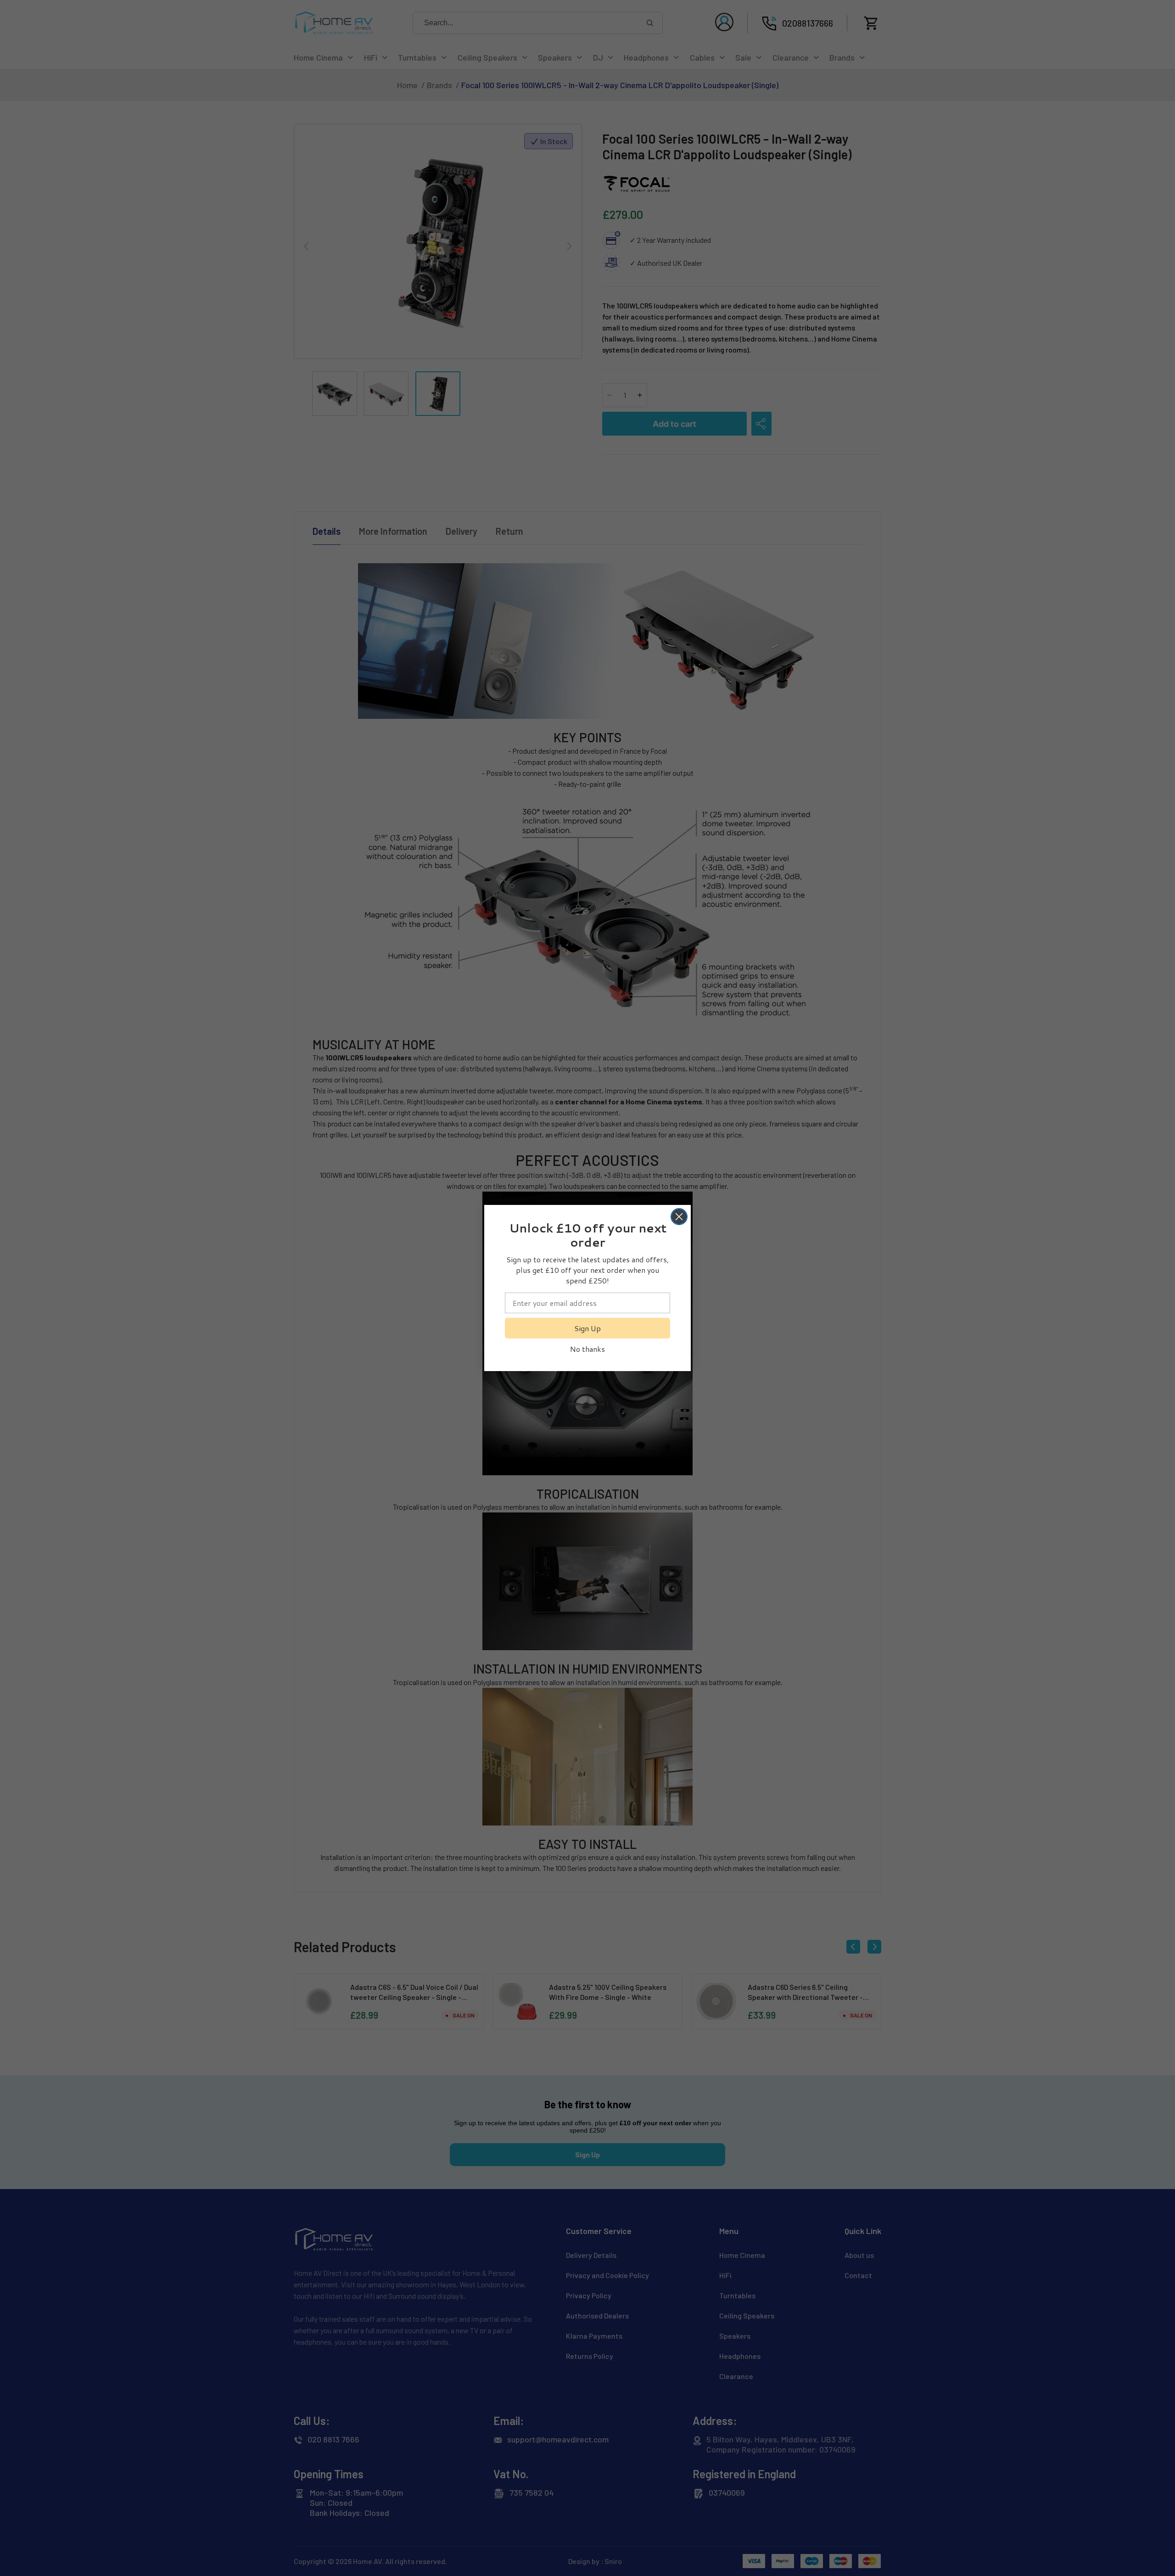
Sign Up (587, 1328)
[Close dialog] (679, 1217)
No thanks (587, 1349)
